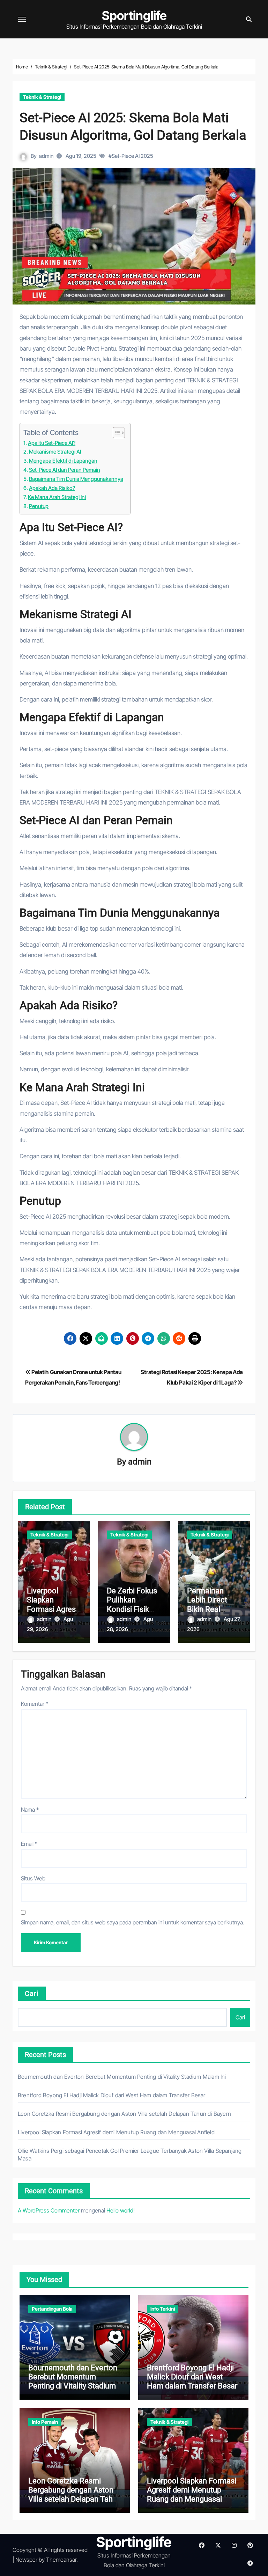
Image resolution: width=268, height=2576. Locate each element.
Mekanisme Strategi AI (55, 452)
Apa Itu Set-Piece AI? (52, 443)
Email (29, 1844)
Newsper (26, 2560)
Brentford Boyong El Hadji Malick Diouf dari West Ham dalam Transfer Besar (112, 2095)
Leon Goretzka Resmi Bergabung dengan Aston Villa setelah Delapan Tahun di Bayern (124, 2114)
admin (46, 156)
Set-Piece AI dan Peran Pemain (65, 470)
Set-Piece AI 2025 (132, 156)
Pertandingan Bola (52, 2309)
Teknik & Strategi (42, 97)
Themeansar (61, 2560)
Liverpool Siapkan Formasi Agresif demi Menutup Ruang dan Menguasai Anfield (116, 2132)
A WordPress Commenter (49, 2210)
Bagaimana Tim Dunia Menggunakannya (76, 479)
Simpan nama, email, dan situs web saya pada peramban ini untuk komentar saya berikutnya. (133, 1922)
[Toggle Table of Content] (115, 433)
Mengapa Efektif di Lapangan (63, 461)
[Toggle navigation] (22, 19)
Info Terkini (163, 2309)
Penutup (39, 506)
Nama (30, 1810)
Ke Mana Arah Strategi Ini (57, 497)
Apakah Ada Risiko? (52, 488)
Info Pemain (45, 2422)
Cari (32, 1994)
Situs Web (33, 1878)
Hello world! (121, 2210)
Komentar (35, 1704)
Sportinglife (134, 15)
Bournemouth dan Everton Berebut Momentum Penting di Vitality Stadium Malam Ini (122, 2077)
